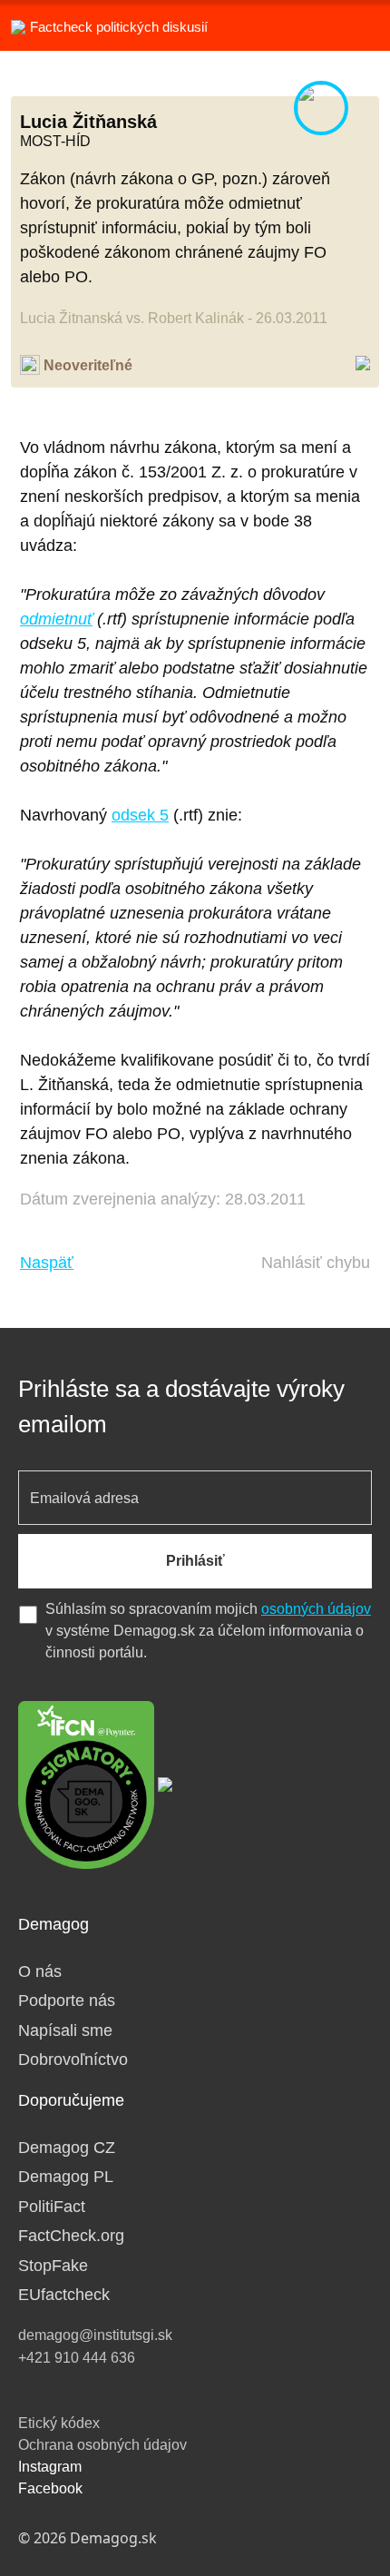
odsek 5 (140, 815)
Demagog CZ (67, 2148)
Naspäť (47, 1263)
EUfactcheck (64, 2295)
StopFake (53, 2266)
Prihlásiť (195, 1561)
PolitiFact (52, 2207)
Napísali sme (65, 2030)
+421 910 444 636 (77, 2358)
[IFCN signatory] (86, 1784)
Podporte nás (67, 2001)
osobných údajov (316, 1609)
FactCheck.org (71, 2236)
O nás (40, 1971)
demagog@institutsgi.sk (95, 2335)
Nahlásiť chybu (316, 1263)
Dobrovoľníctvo (73, 2060)
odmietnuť (56, 619)
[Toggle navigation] (354, 25)
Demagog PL (66, 2177)
